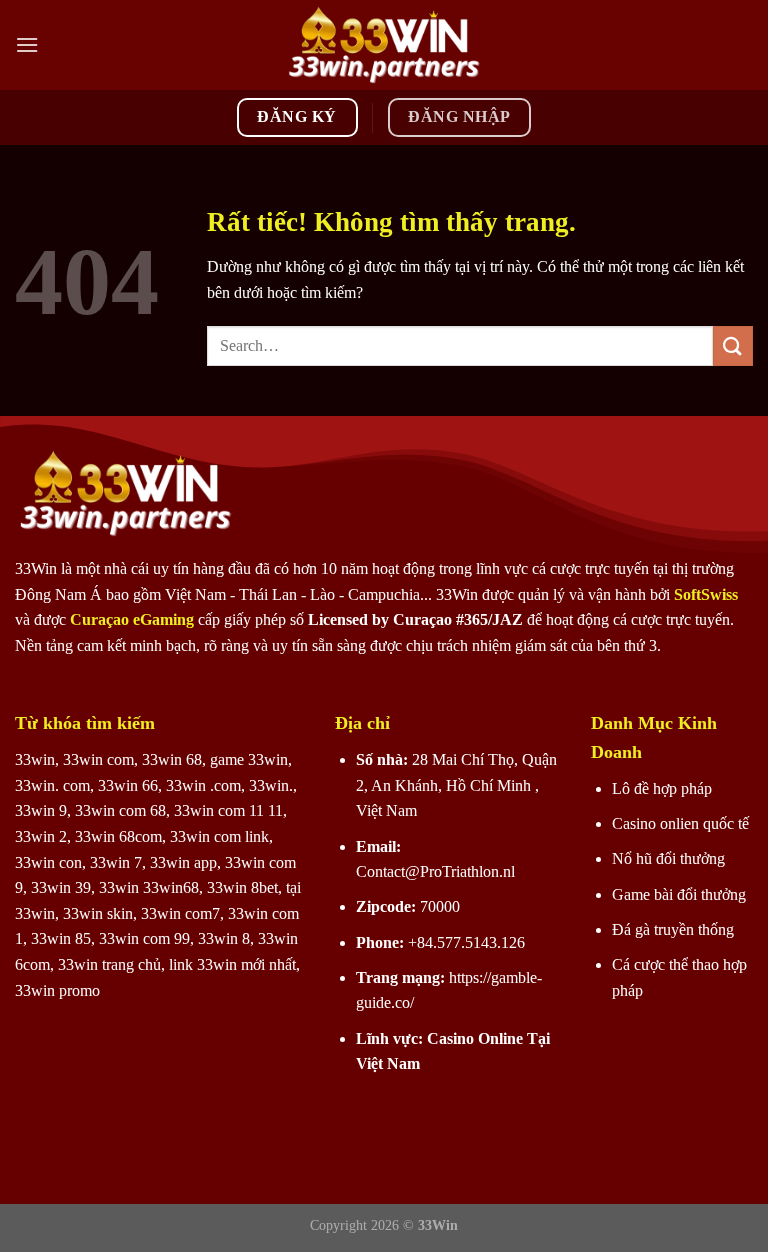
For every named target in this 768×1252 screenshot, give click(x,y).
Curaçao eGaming (134, 619)
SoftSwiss (706, 594)
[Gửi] (733, 345)
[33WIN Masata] (384, 45)
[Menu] (27, 44)
